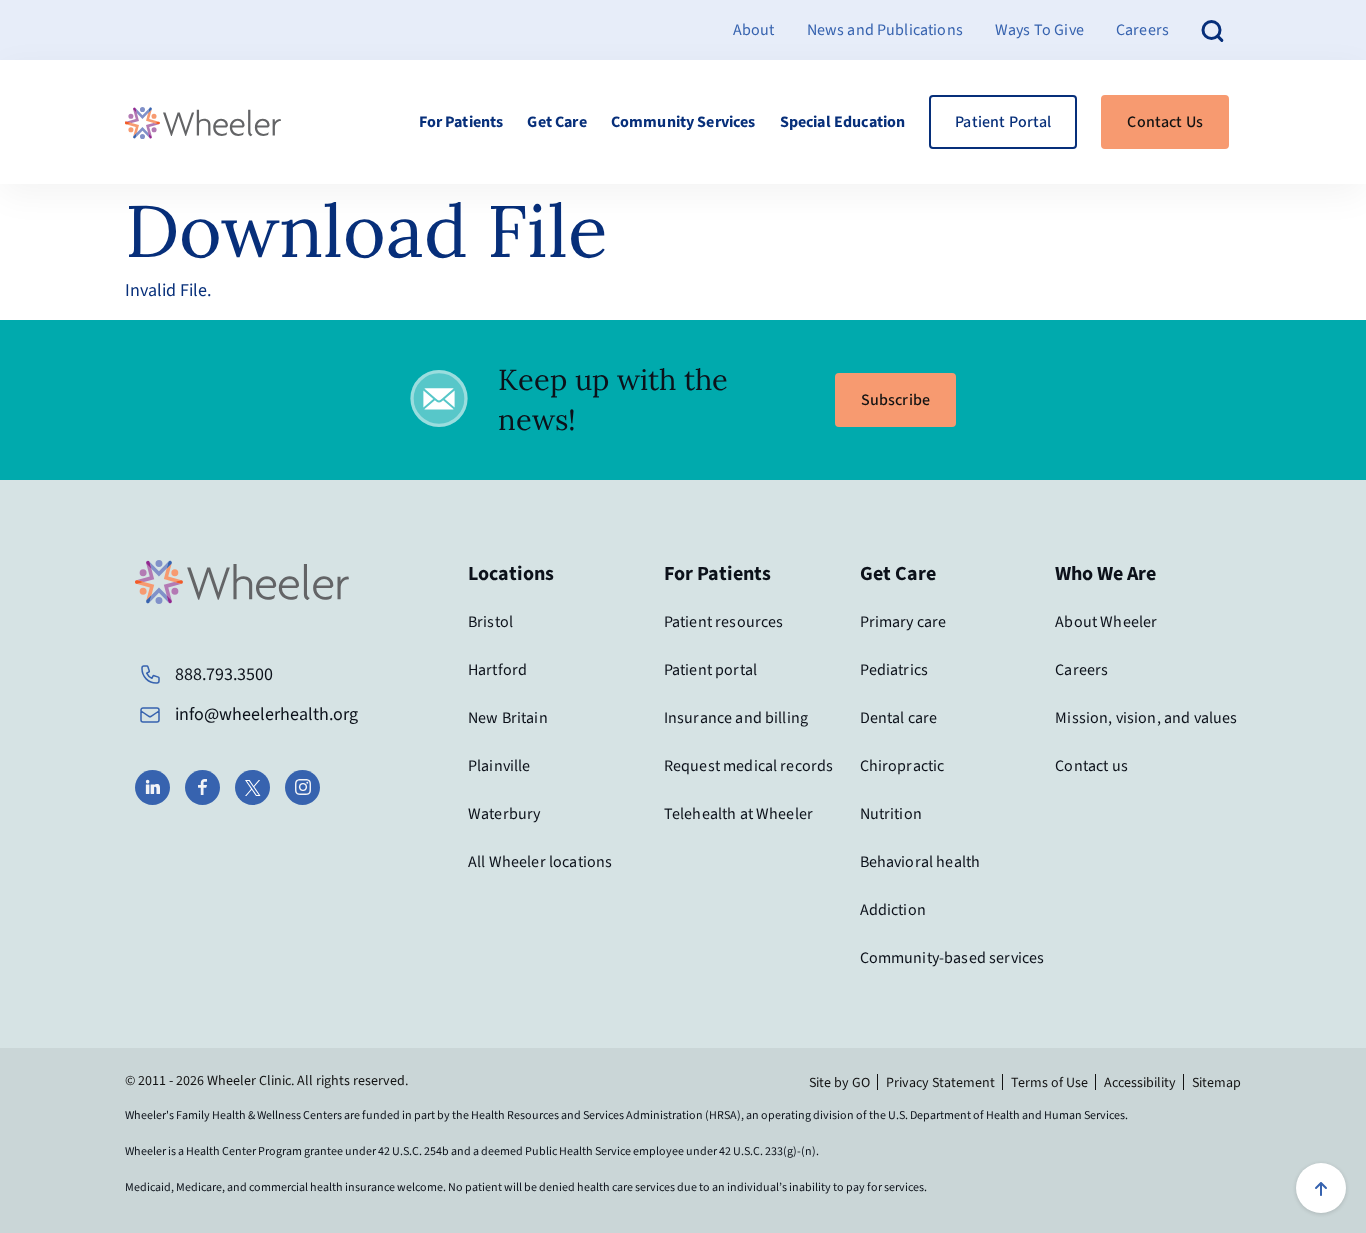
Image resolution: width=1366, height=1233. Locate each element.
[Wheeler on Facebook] (202, 787)
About (754, 30)
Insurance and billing (736, 718)
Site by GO (839, 1083)
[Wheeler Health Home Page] (203, 122)
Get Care (556, 122)
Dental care (899, 718)
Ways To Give (1039, 30)
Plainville (499, 766)
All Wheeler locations (540, 862)
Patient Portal (1003, 122)
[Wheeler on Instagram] (302, 787)
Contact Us (1165, 122)
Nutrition (891, 814)
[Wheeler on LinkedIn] (152, 787)
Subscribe (895, 400)
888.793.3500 (224, 674)
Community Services (683, 122)
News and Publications (885, 30)
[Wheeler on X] (252, 787)
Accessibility (1140, 1083)
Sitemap (1216, 1083)
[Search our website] (1213, 29)
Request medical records (749, 766)
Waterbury (504, 814)
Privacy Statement (940, 1083)
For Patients (461, 122)
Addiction (893, 910)
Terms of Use (1049, 1083)
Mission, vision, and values (1146, 718)
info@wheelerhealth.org (266, 714)
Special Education (843, 122)
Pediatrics (894, 670)
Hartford (497, 670)
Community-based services (952, 958)
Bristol (490, 622)
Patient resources (724, 622)
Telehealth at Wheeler (738, 814)
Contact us (1091, 766)
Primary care (903, 622)
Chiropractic (902, 766)
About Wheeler (1106, 622)
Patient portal (710, 670)
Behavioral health (920, 862)
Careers (1142, 30)
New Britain (508, 718)
